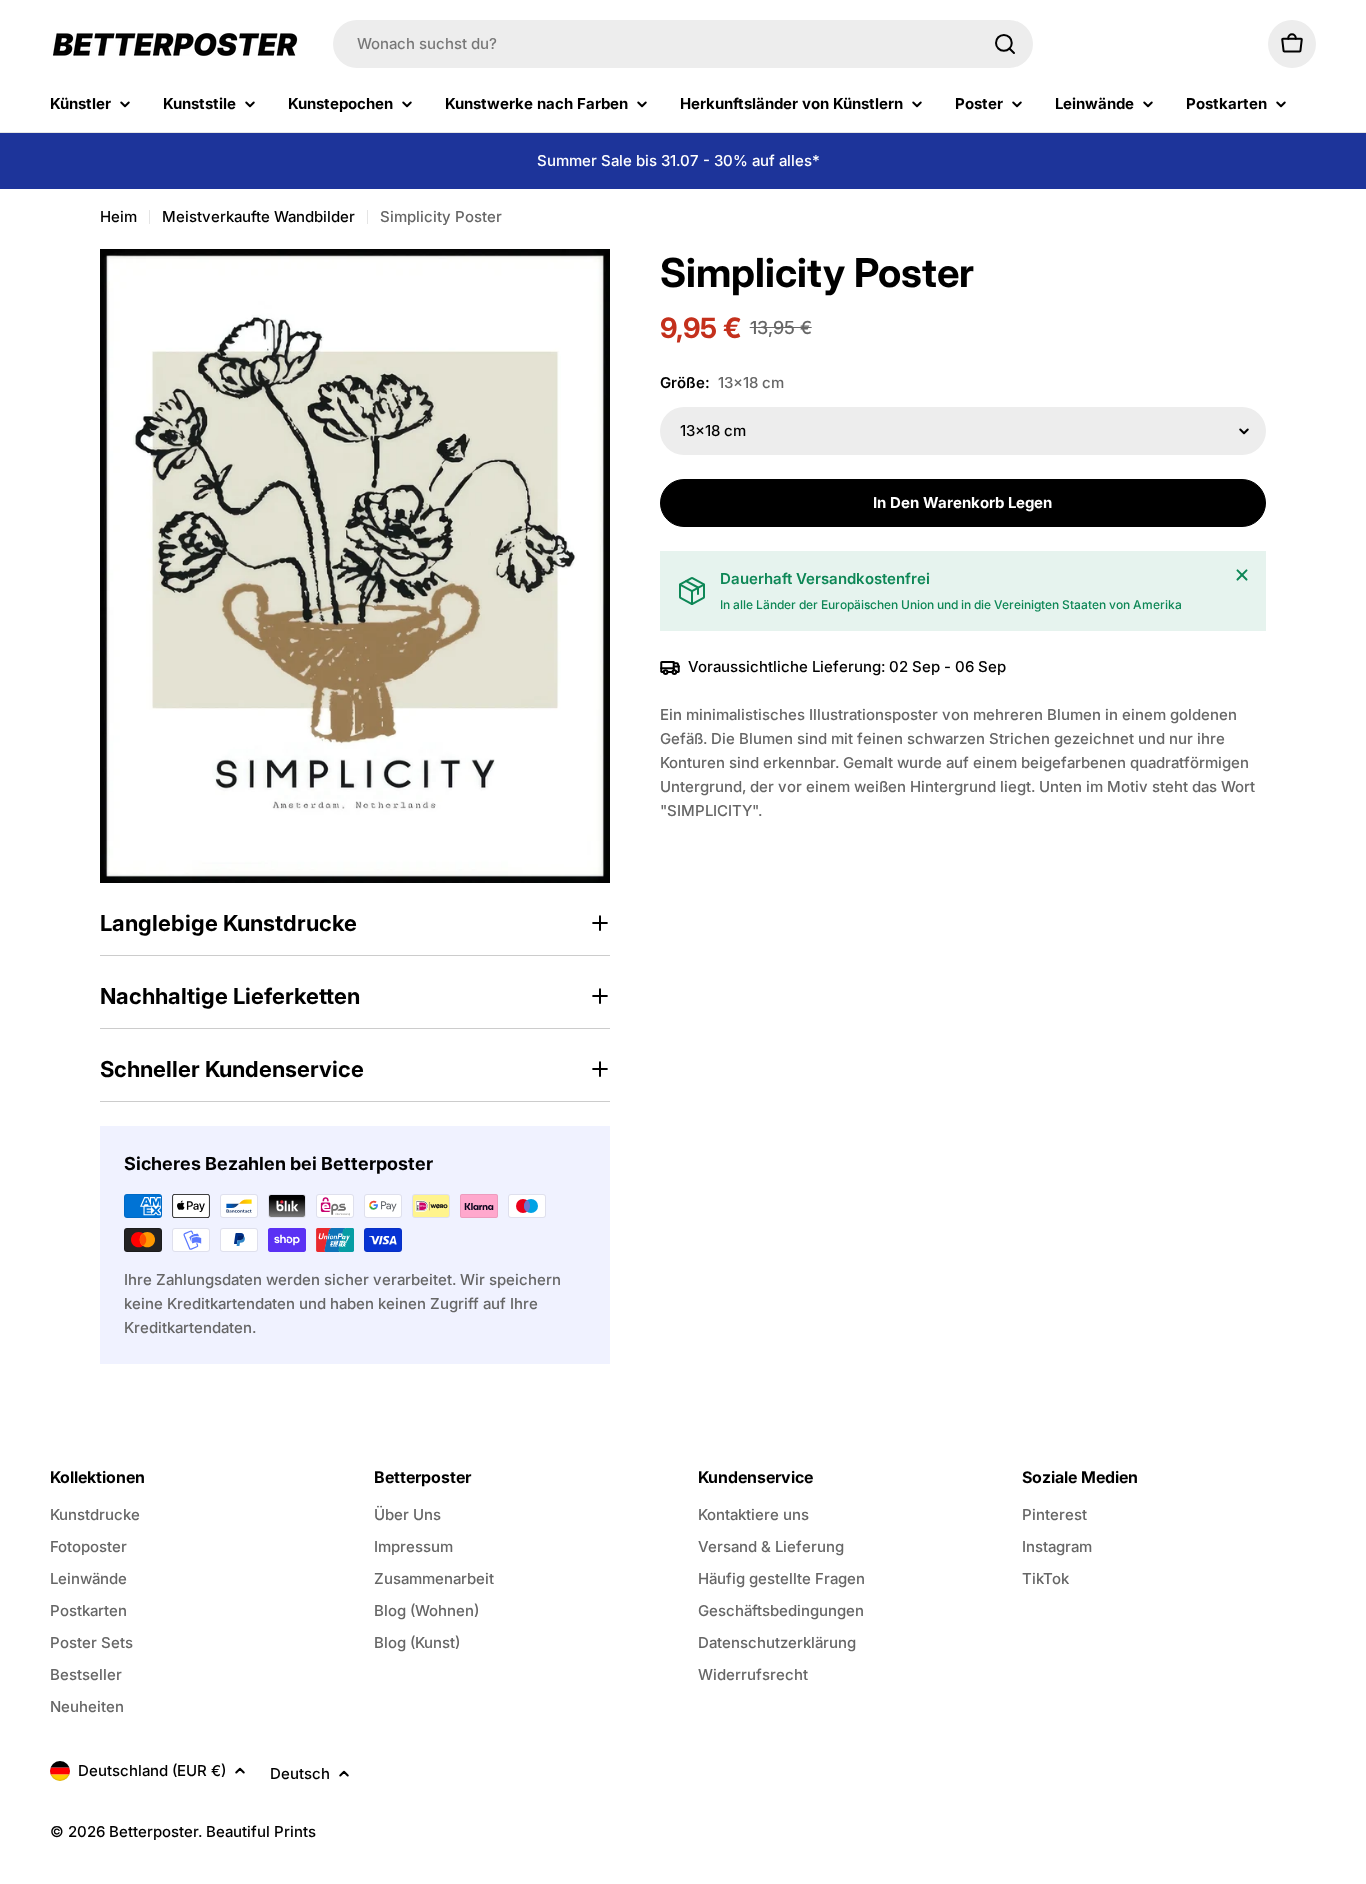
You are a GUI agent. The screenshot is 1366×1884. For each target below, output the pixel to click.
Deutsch (300, 1773)
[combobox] (683, 44)
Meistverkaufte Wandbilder (258, 216)
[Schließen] (1242, 575)
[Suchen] (1005, 44)
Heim (118, 216)
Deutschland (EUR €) (152, 1770)
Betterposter (153, 1831)
